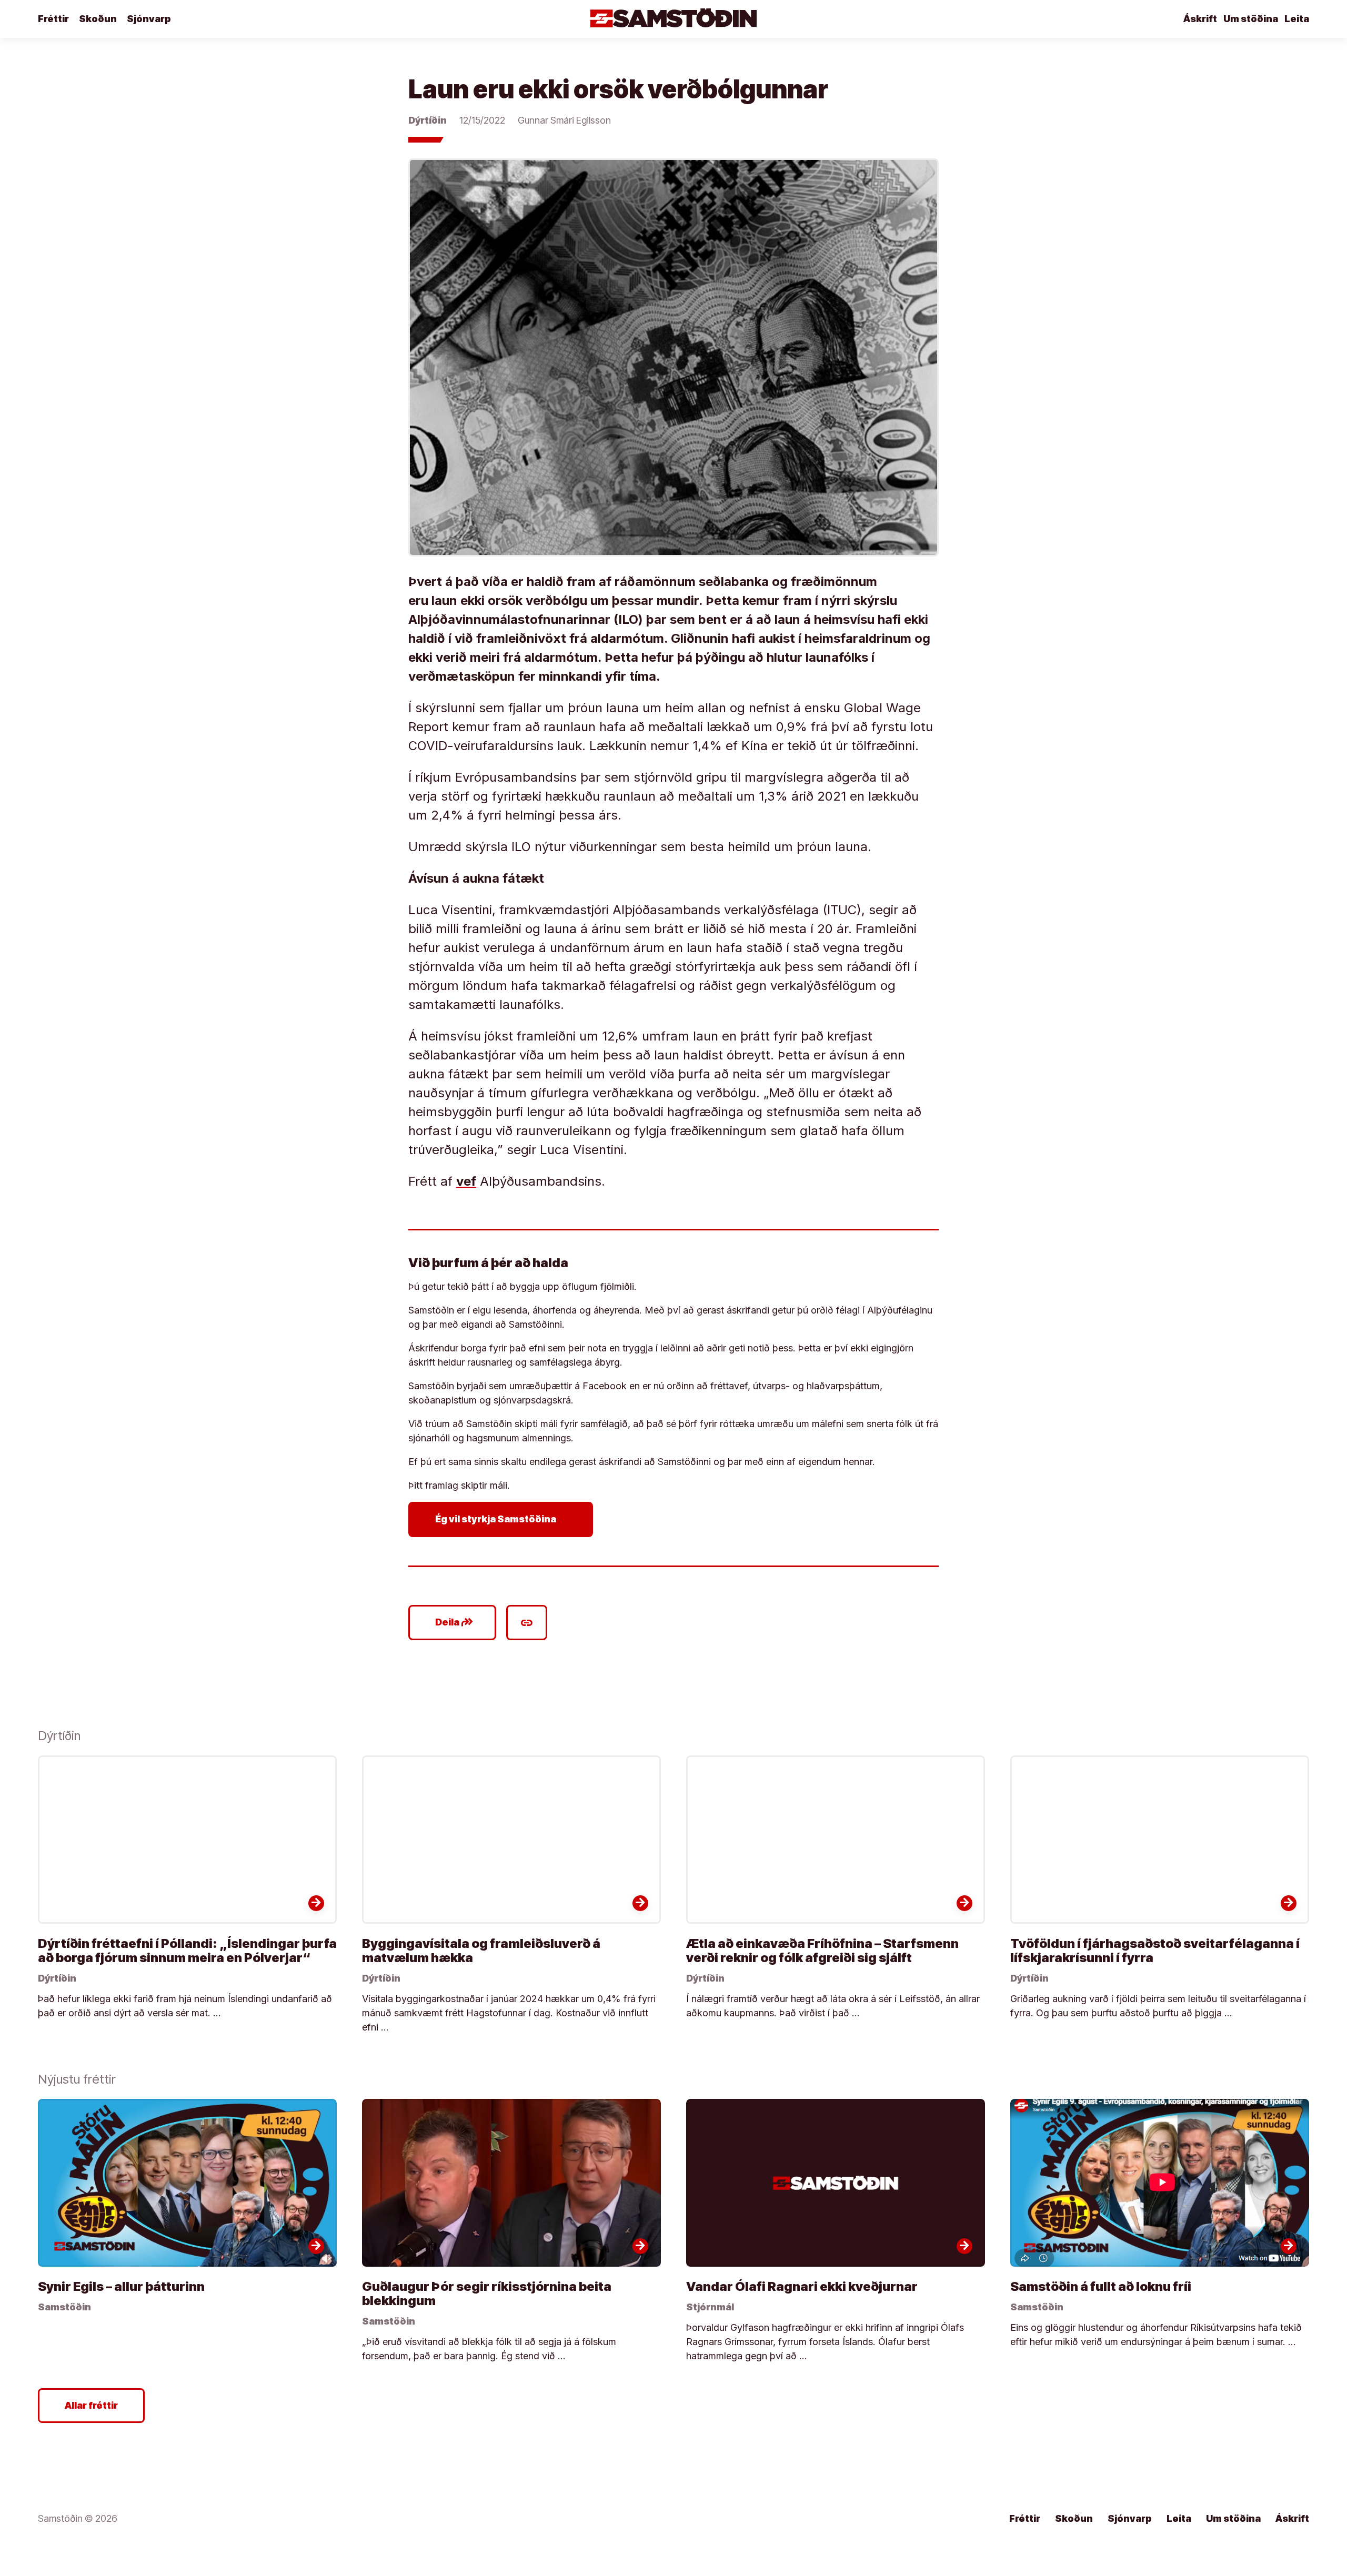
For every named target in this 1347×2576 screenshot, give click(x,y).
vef (466, 1181)
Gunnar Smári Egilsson (564, 120)
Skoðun (98, 19)
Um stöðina (1251, 19)
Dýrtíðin (428, 120)
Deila (454, 1622)
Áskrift (1200, 19)
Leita (1297, 19)
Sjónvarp (149, 19)
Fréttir (53, 19)
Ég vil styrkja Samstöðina (503, 1519)
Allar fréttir (91, 2405)
